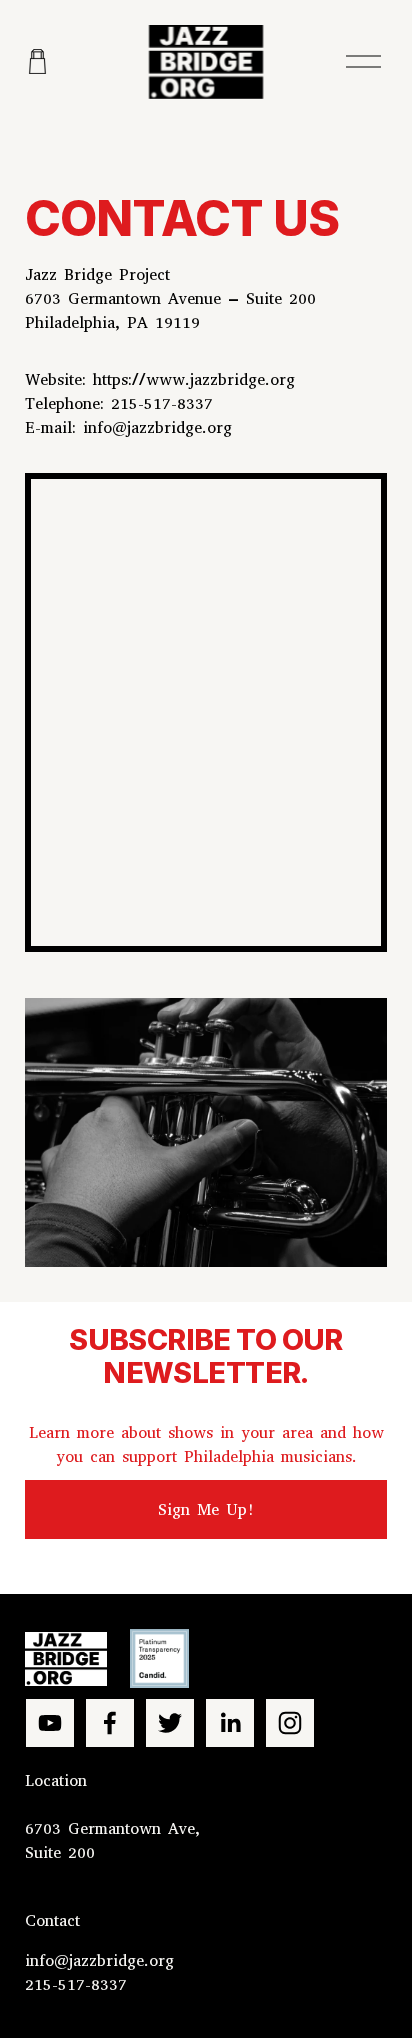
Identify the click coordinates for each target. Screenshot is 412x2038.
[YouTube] (50, 1723)
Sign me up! (206, 1509)
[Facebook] (110, 1723)
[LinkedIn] (230, 1723)
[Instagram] (290, 1723)
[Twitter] (170, 1723)
